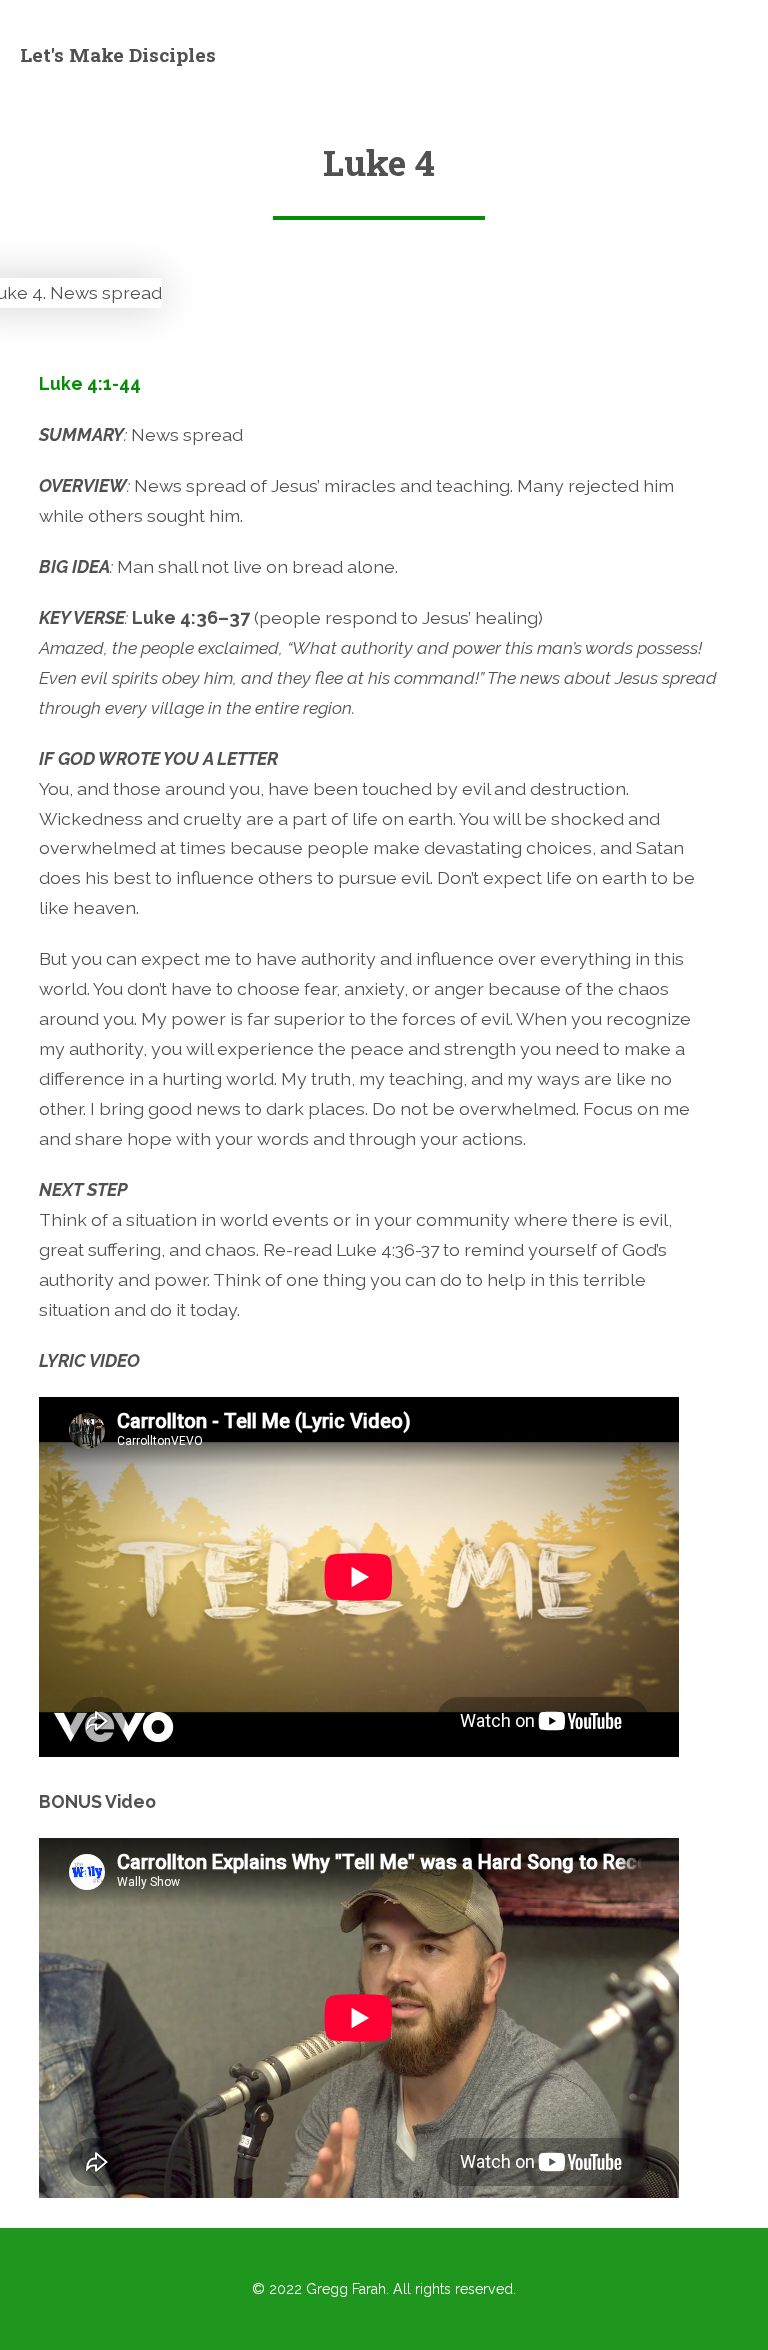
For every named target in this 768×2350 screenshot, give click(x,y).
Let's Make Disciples (118, 54)
